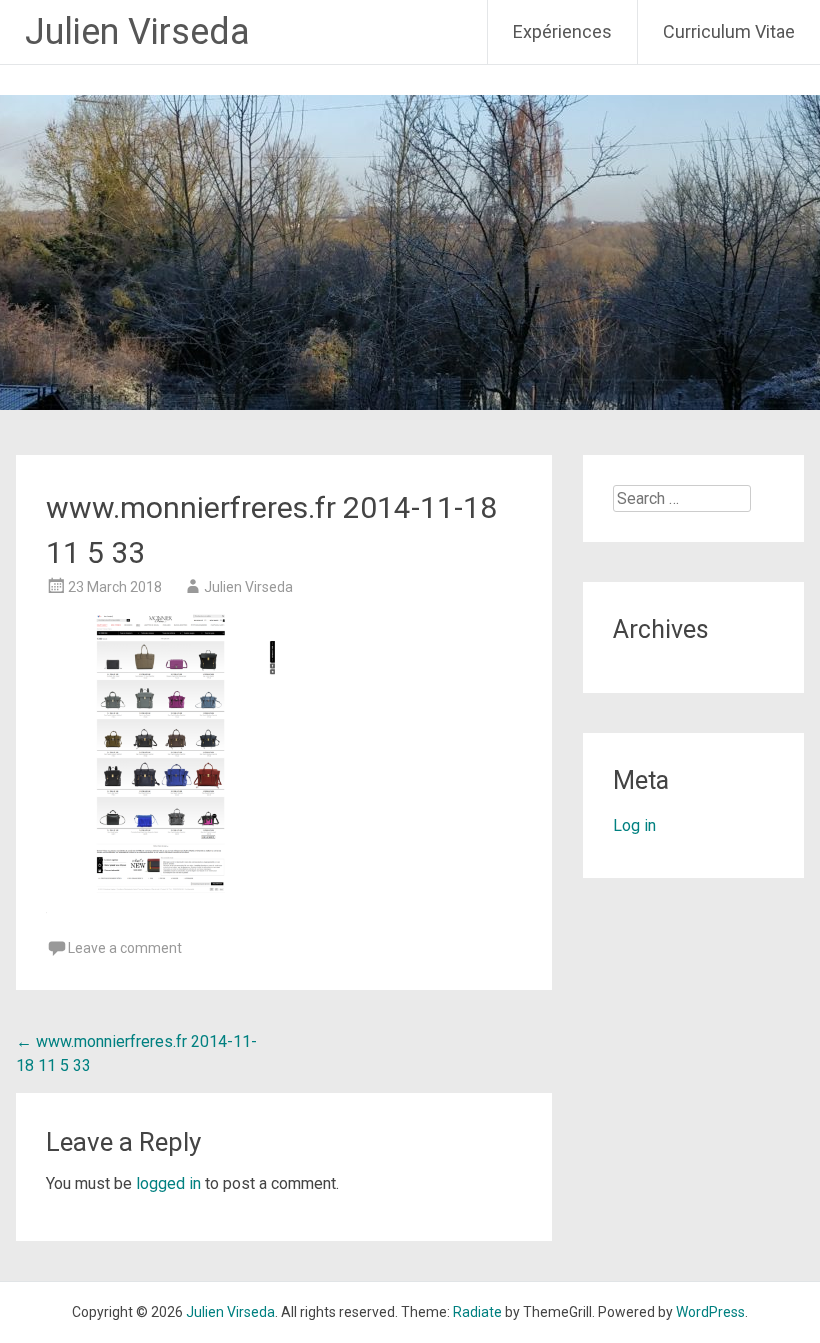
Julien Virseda (137, 32)
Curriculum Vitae (729, 31)
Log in (634, 825)
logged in (168, 1183)
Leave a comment (125, 948)
